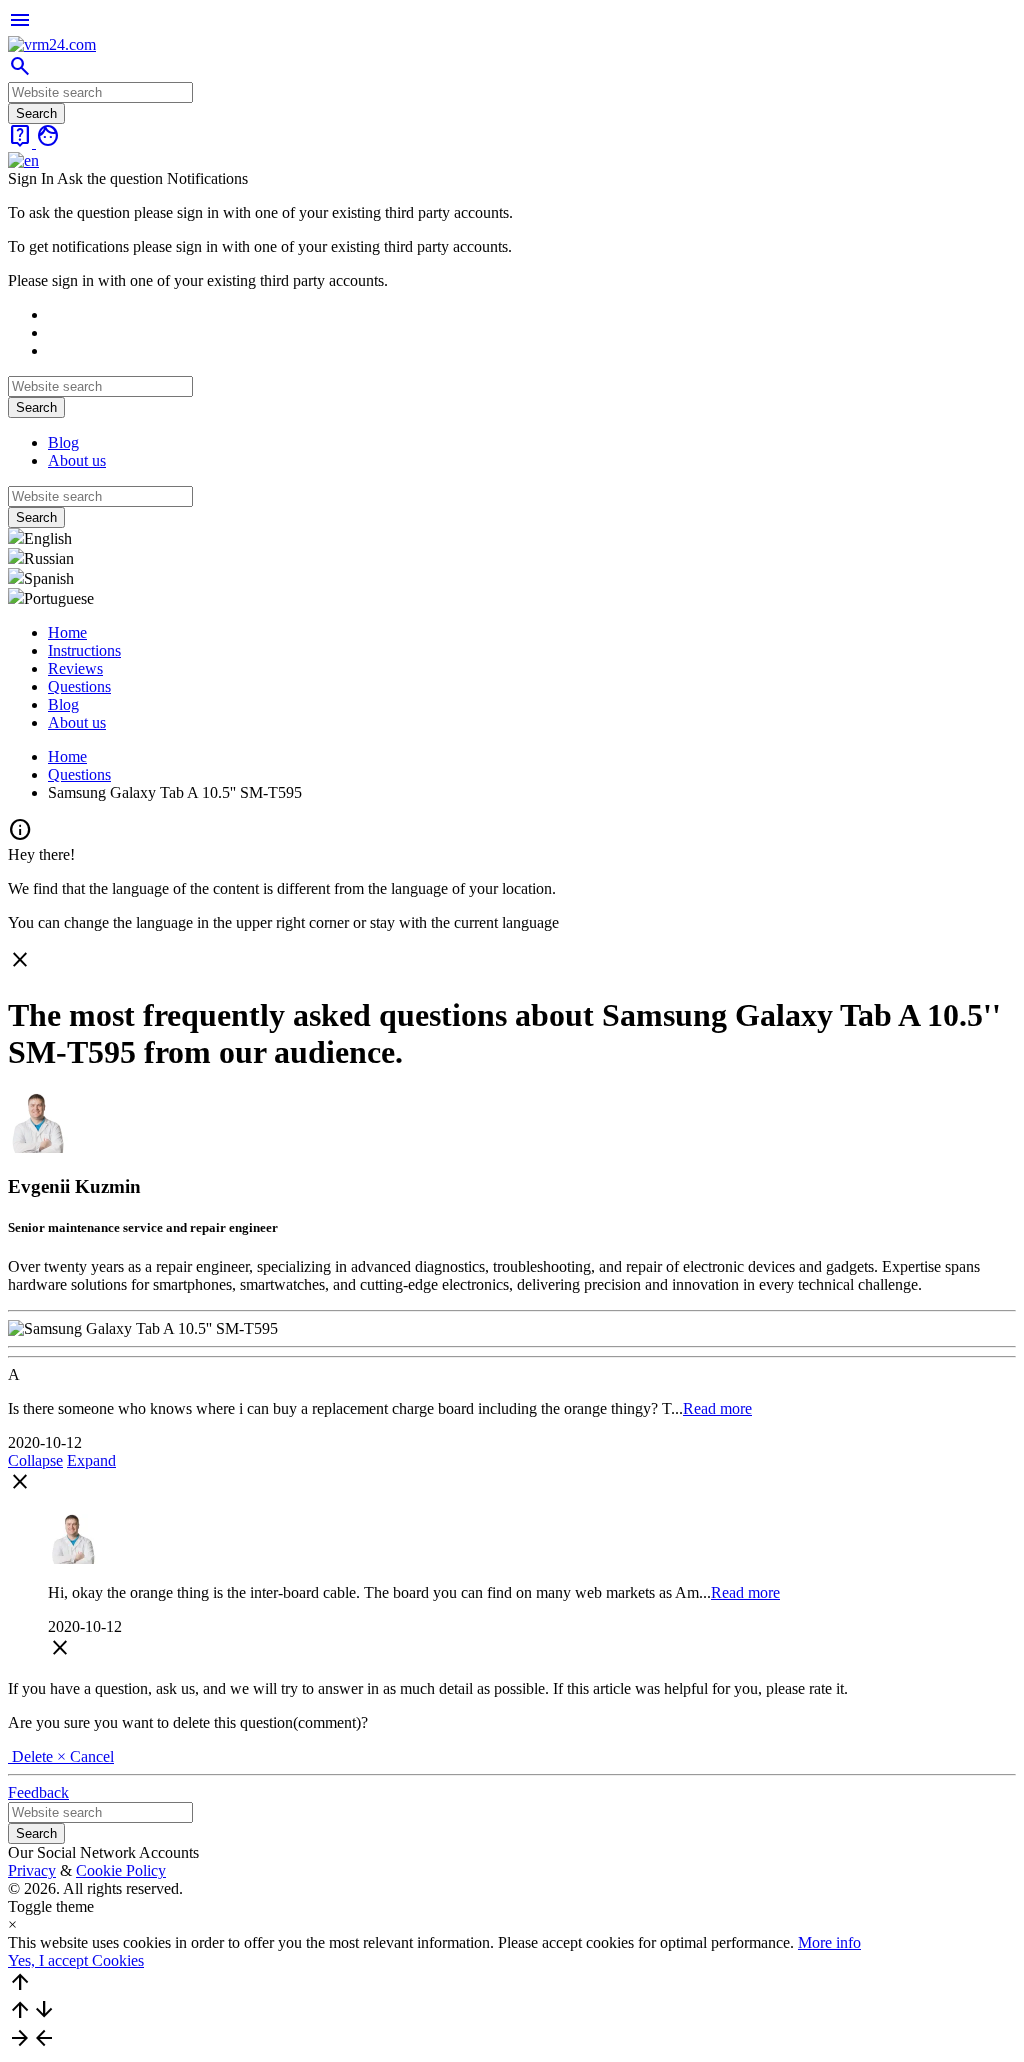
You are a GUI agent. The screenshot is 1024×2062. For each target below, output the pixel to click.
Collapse (35, 1460)
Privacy (32, 1870)
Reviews (75, 668)
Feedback (38, 1792)
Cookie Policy (121, 1870)
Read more (717, 1408)
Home (67, 632)
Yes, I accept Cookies (76, 1960)
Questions (79, 686)
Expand (91, 1460)
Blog (63, 442)
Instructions (84, 650)
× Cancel (85, 1756)
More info (829, 1942)
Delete (32, 1756)
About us (77, 460)
